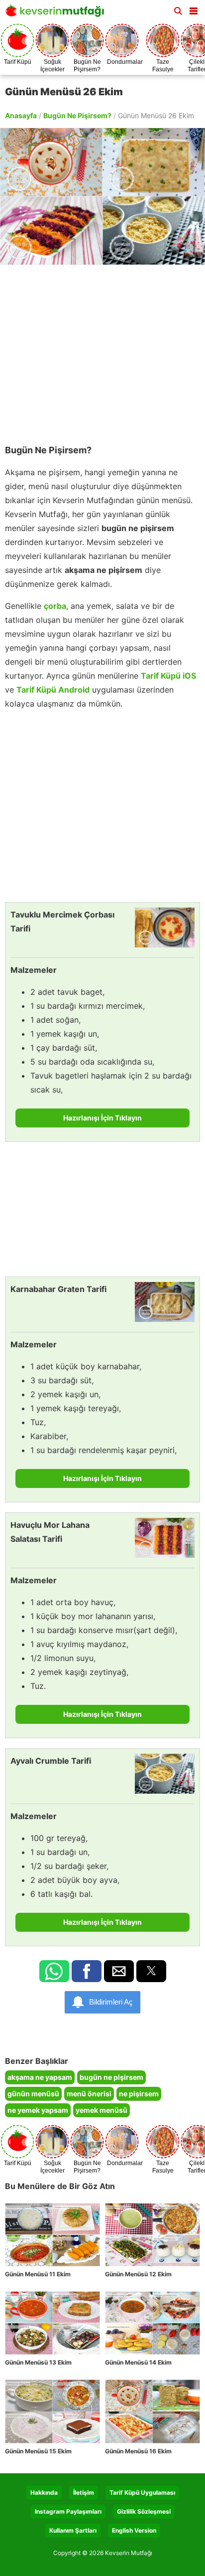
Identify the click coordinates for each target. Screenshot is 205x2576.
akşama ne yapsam (40, 2077)
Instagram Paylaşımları (68, 2511)
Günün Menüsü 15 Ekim (38, 2451)
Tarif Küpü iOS (168, 676)
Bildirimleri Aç (111, 2002)
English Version (134, 2530)
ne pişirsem (139, 2094)
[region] (102, 350)
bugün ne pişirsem (111, 2077)
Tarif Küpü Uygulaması (142, 2492)
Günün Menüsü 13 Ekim (38, 2362)
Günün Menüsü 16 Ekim (138, 2451)
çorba (55, 606)
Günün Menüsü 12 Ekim (138, 2274)
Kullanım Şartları (73, 2530)
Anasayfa (21, 115)
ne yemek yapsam (38, 2110)
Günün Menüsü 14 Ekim (138, 2362)
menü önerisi (89, 2094)
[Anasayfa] (57, 14)
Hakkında (44, 2492)
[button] (194, 9)
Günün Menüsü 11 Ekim (38, 2274)
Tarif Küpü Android (53, 690)
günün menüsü (33, 2094)
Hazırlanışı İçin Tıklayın (102, 1118)
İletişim (84, 2492)
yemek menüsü (102, 2110)
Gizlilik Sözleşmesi (144, 2511)
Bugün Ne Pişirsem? (77, 115)
